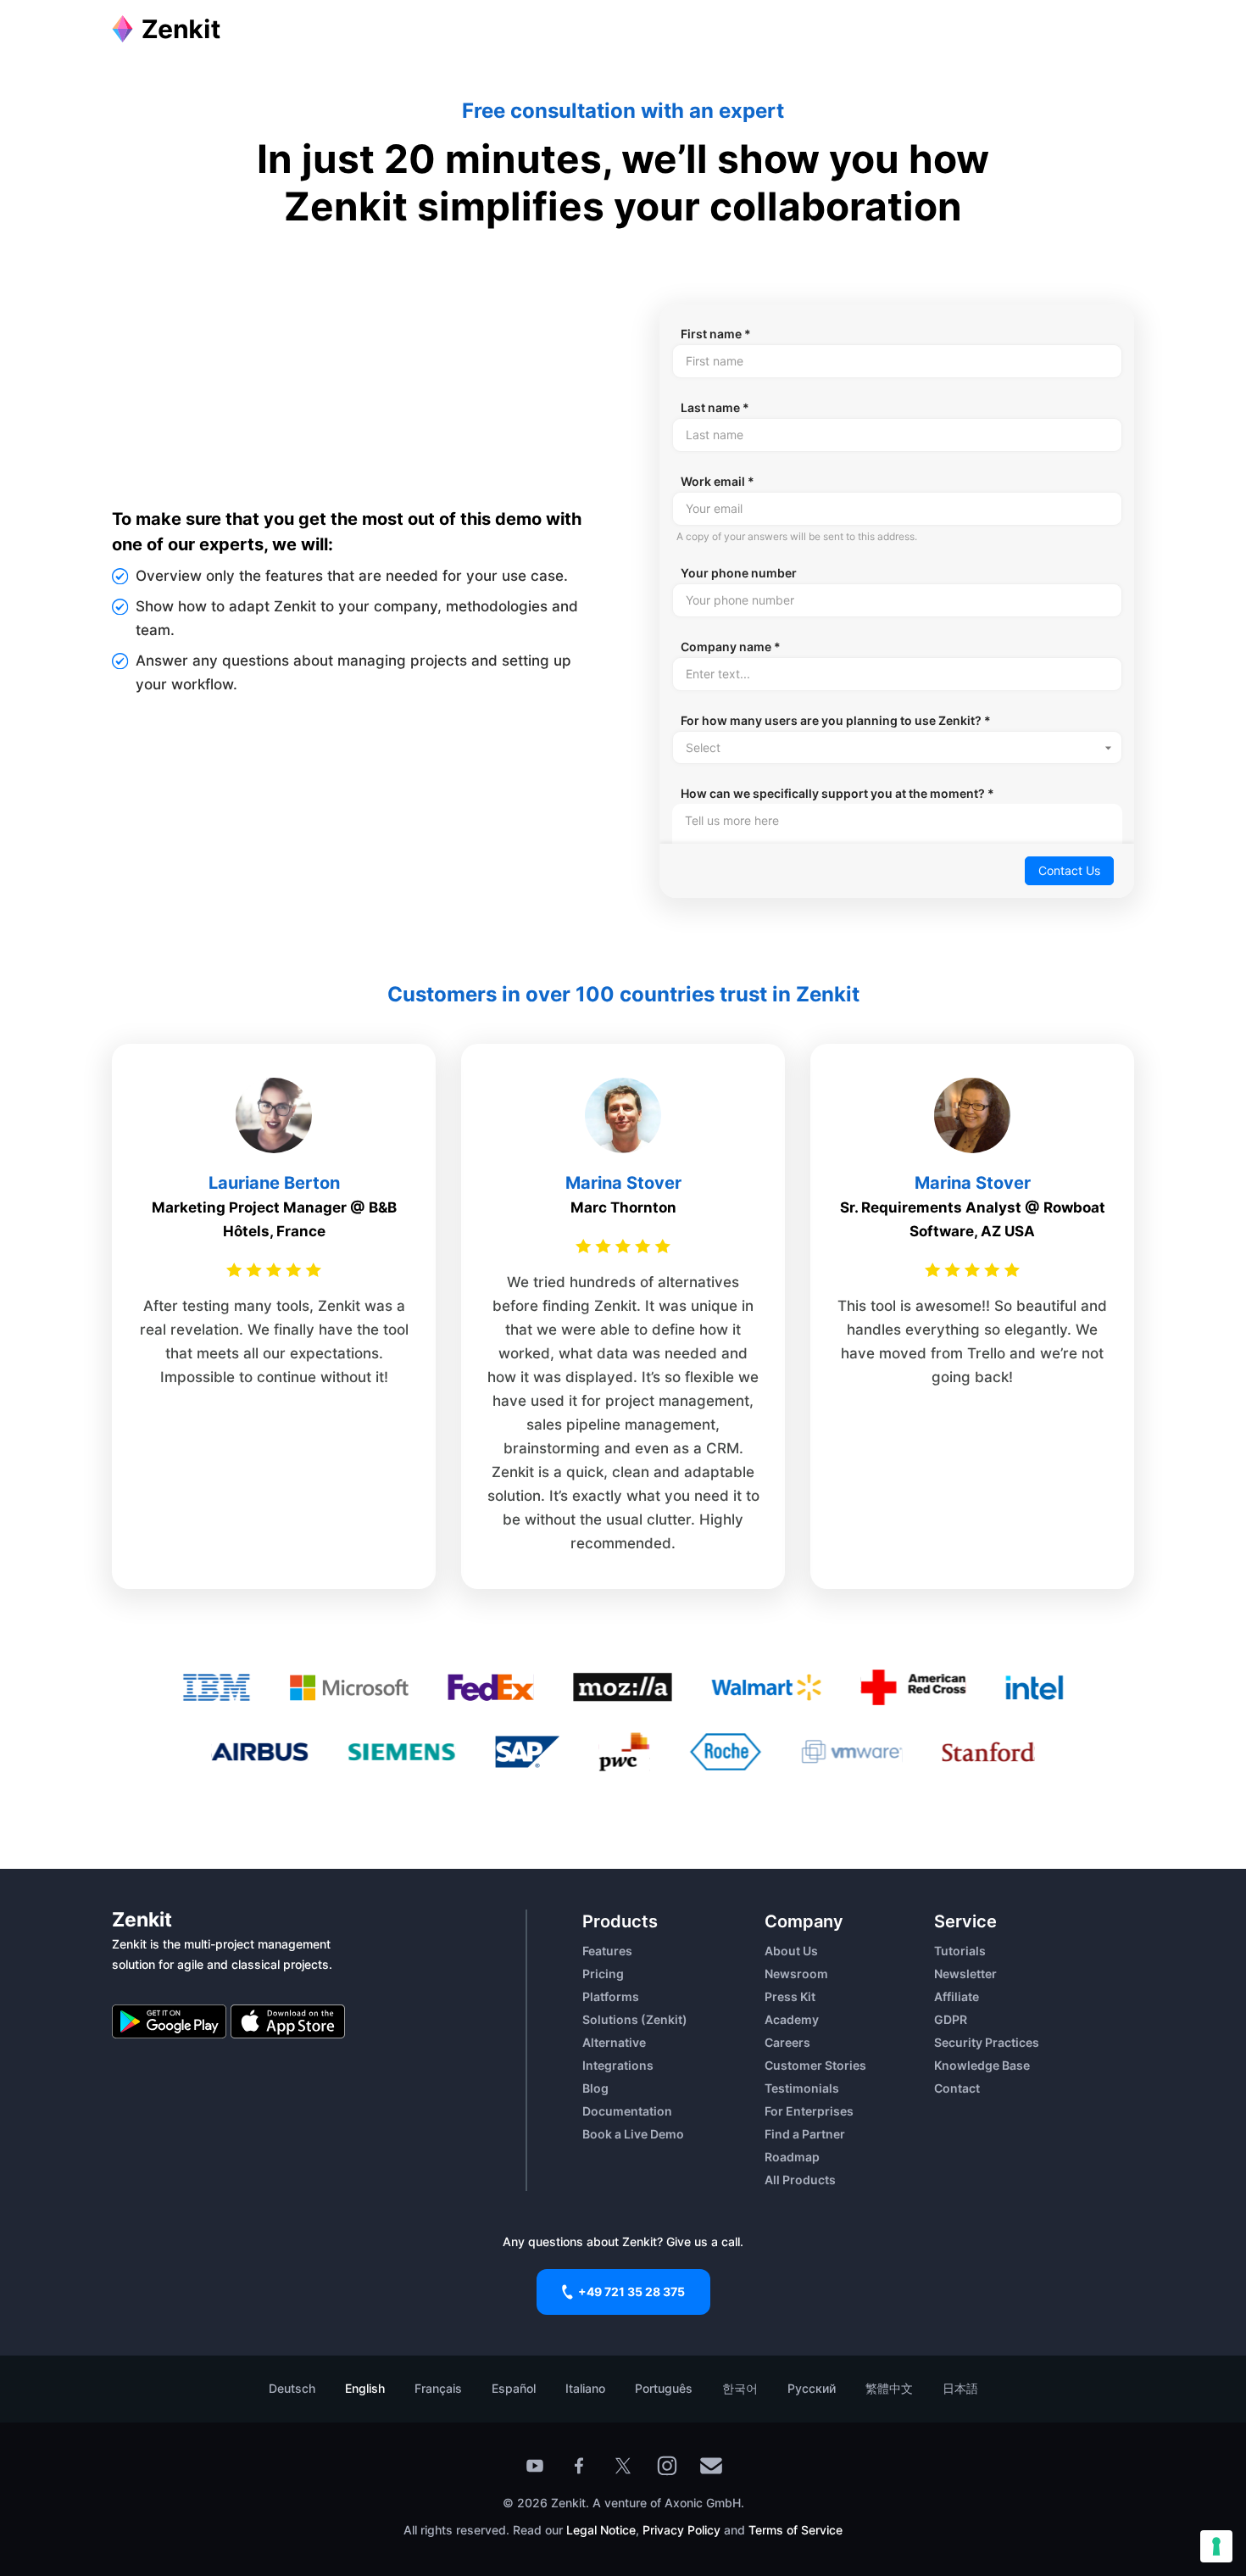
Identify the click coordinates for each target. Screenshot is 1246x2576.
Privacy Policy (680, 2530)
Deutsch (292, 2388)
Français (438, 2388)
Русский (812, 2388)
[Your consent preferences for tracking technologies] (1216, 2546)
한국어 (740, 2388)
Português (664, 2388)
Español (514, 2388)
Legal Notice (601, 2530)
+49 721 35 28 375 (631, 2292)
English (365, 2388)
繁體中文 (889, 2388)
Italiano (585, 2388)
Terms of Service (795, 2530)
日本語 (960, 2388)
